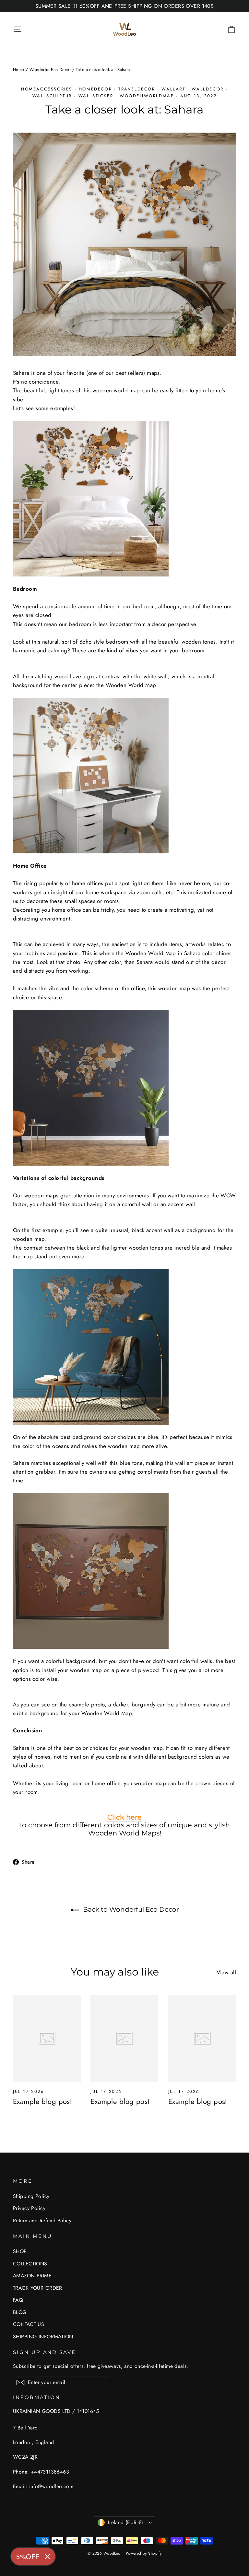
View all (226, 1972)
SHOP (20, 2251)
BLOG (20, 2312)
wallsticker (96, 96)
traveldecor (137, 89)
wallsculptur (52, 96)
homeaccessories (47, 89)
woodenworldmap (147, 96)
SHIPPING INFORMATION (43, 2337)
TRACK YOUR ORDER (38, 2288)
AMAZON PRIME (32, 2276)
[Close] (47, 2557)
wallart (173, 89)
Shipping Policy (31, 2196)
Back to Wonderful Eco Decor (130, 1909)
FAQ (18, 2300)
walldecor (207, 89)
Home (19, 70)
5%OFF (28, 2556)
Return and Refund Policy (42, 2220)
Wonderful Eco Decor (50, 70)
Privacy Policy (29, 2208)
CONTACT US (29, 2324)
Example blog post (42, 2101)
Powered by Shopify (144, 2553)
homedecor (95, 89)
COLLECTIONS (30, 2264)
